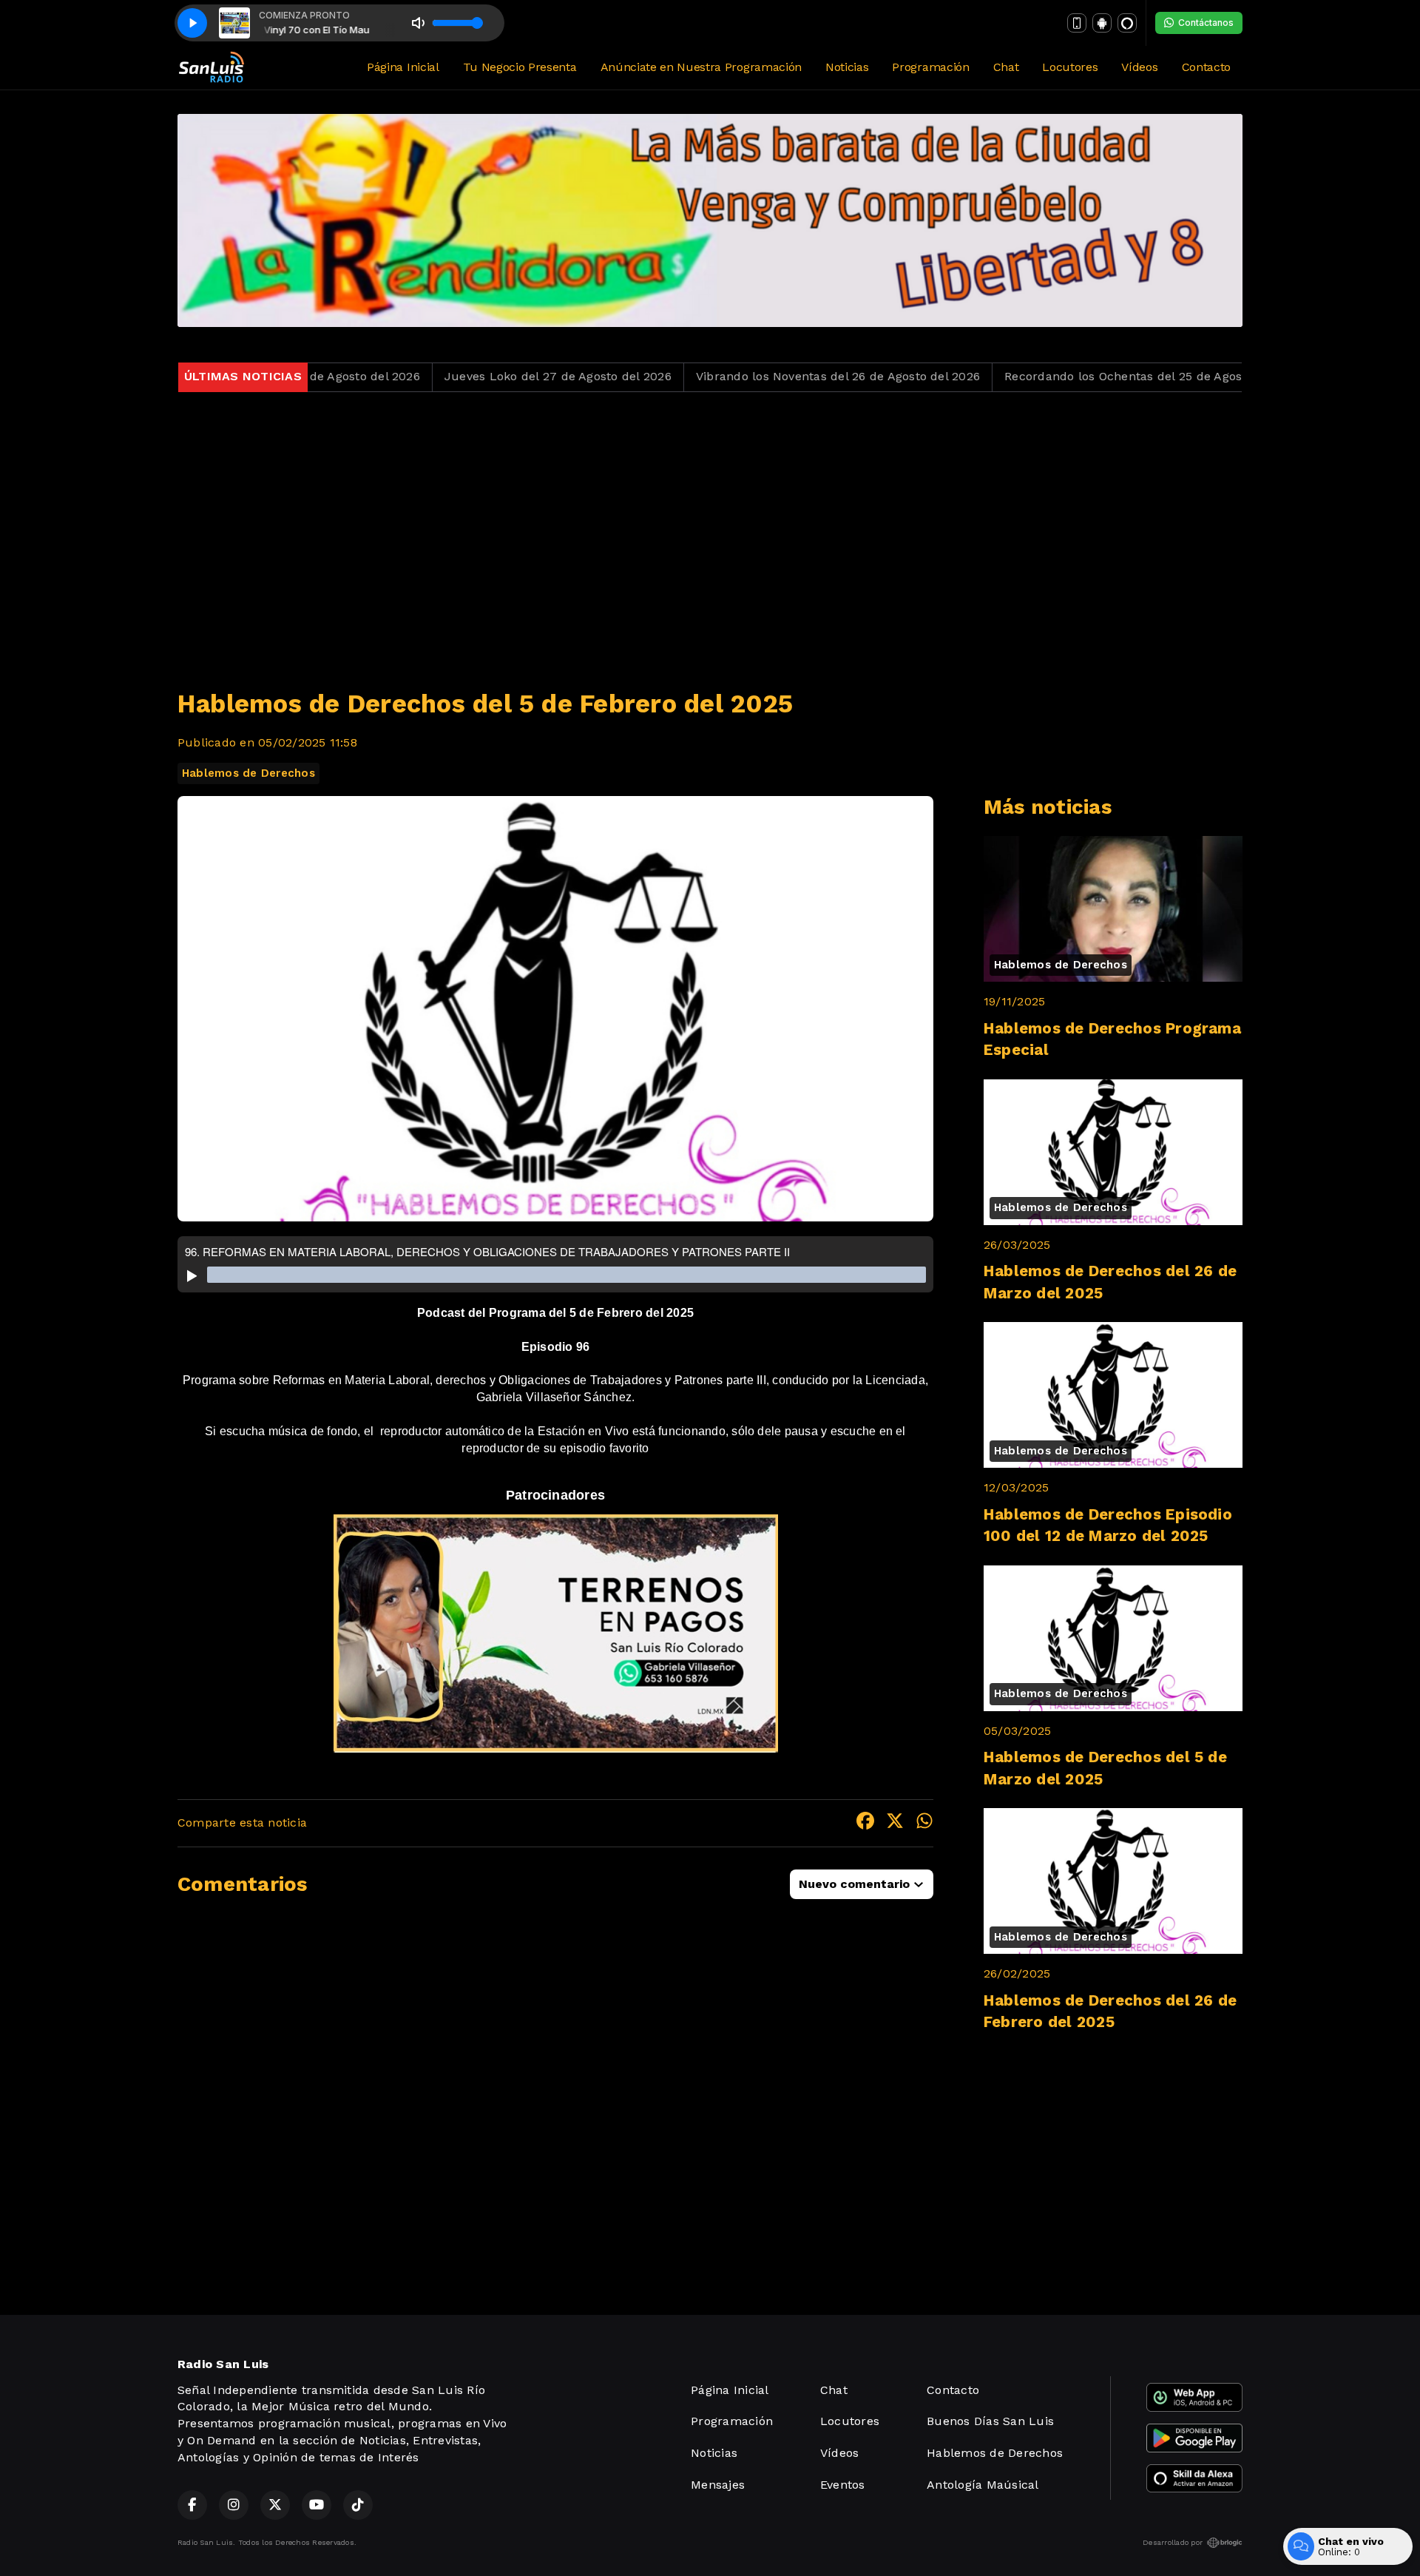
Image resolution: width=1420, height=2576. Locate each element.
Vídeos (1139, 67)
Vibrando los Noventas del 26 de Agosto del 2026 (740, 376)
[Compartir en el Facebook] (865, 1823)
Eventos (843, 2485)
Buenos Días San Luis (990, 2421)
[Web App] (1077, 23)
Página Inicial (403, 67)
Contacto (1206, 67)
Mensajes (718, 2485)
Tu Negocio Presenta (520, 67)
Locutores (1070, 67)
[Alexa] (1127, 23)
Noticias (847, 67)
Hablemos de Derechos (248, 773)
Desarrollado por (1173, 2542)
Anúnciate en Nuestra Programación (701, 67)
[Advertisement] (710, 531)
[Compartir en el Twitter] (895, 1823)
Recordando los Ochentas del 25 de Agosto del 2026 (1058, 376)
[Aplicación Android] (1102, 23)
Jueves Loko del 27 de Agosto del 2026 (460, 376)
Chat (1006, 67)
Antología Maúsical (983, 2485)
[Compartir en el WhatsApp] (924, 1823)
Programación (930, 67)
